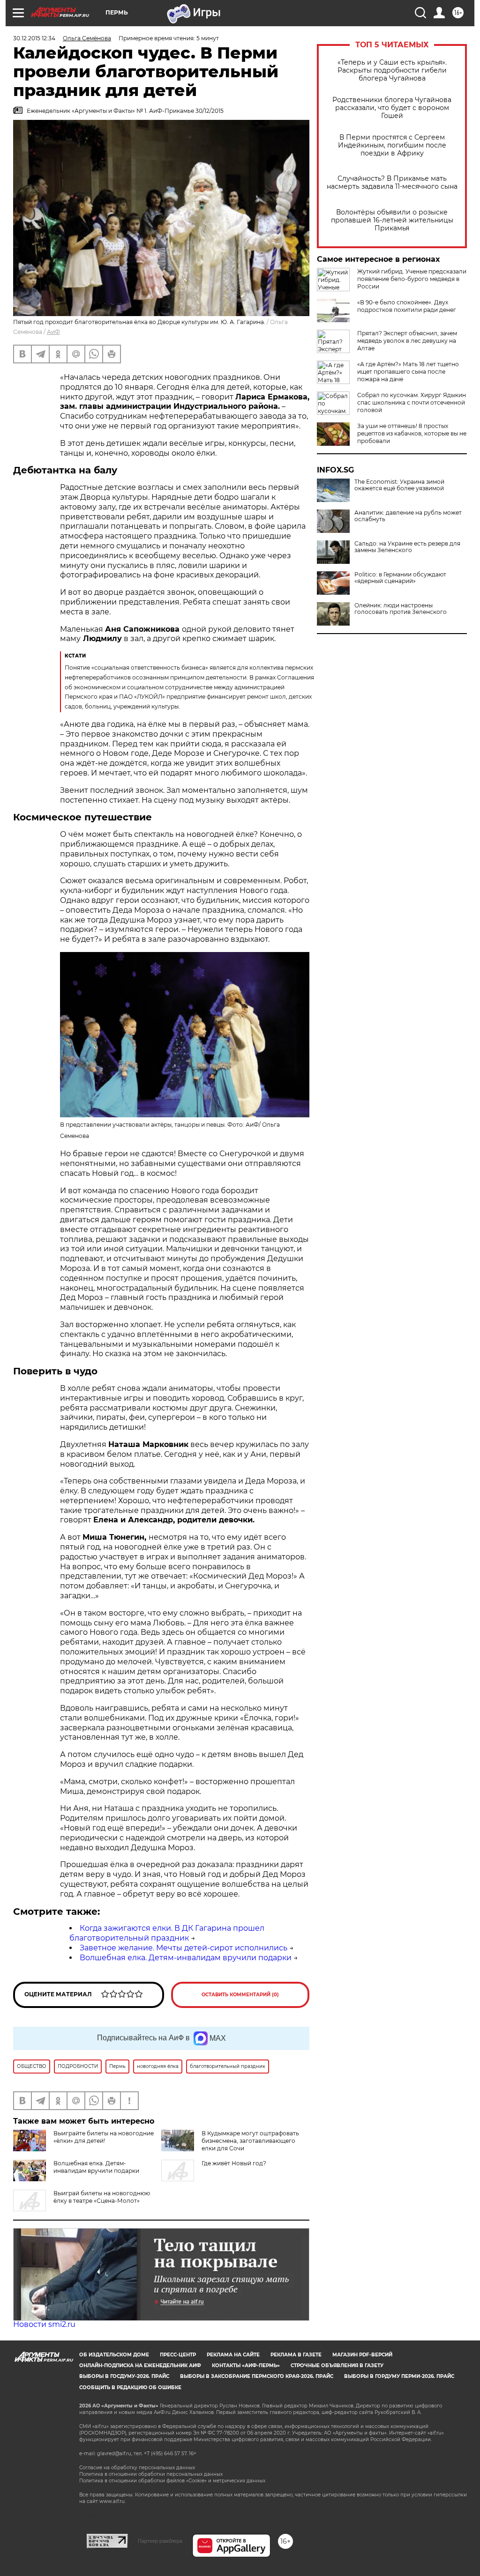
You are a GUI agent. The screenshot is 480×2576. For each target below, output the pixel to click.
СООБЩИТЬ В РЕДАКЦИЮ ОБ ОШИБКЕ (130, 2388)
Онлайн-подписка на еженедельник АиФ (140, 2366)
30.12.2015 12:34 (34, 38)
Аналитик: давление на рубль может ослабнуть (408, 516)
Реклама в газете (296, 2355)
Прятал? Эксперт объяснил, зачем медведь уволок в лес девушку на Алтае (407, 341)
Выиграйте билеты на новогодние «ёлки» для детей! (104, 2137)
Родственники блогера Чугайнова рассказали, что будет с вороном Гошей (392, 108)
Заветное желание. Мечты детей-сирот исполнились (184, 1948)
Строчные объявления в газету (337, 2366)
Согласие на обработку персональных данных (137, 2468)
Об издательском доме (114, 2355)
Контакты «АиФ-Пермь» (246, 2366)
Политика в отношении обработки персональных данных (151, 2474)
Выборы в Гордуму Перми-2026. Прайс (399, 2376)
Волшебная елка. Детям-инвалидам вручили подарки (186, 1958)
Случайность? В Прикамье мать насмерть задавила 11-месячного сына (392, 183)
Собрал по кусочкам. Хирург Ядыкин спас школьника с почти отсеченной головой (412, 402)
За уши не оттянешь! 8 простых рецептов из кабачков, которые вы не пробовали (412, 433)
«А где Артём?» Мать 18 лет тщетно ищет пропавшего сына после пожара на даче (408, 372)
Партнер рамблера (160, 2541)
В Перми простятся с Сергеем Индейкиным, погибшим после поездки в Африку (392, 145)
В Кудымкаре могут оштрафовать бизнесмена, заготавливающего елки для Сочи (250, 2141)
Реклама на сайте (233, 2355)
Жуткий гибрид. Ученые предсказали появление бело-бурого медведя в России (412, 279)
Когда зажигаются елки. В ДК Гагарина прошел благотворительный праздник (167, 1933)
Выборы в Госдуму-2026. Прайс (124, 2376)
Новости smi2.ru (44, 2324)
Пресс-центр (178, 2355)
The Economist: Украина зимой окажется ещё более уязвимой (399, 485)
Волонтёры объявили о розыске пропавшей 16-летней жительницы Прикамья (392, 220)
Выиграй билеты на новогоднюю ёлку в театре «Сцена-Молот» (102, 2197)
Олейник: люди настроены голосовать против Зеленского (401, 609)
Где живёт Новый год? (234, 2163)
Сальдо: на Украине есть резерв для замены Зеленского (407, 547)
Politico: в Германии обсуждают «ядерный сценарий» (400, 578)
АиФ (53, 332)
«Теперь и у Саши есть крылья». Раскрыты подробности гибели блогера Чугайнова (392, 70)
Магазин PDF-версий (362, 2355)
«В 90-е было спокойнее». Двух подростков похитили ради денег (407, 306)
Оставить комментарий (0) (240, 1995)
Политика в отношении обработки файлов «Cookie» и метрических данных (172, 2481)
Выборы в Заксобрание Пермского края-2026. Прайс (257, 2376)
